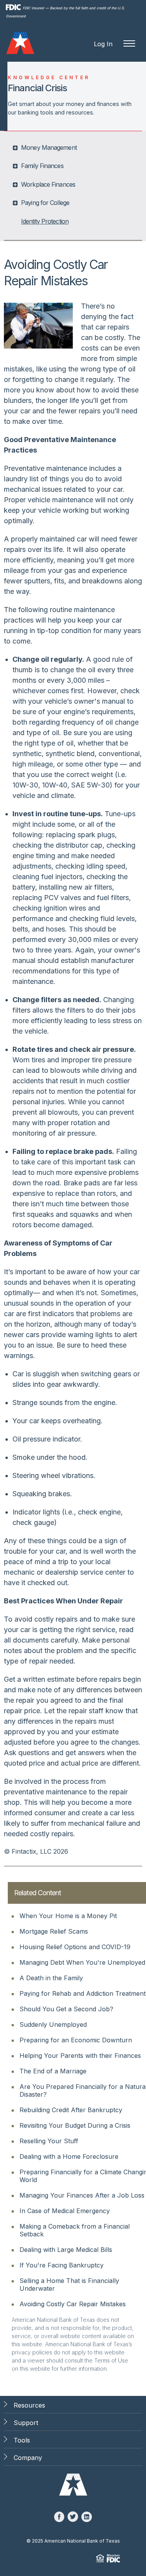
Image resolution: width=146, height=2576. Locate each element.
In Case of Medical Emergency (65, 2211)
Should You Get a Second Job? (66, 2009)
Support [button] (26, 2423)
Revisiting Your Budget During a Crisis (75, 2125)
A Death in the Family (51, 1978)
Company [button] (28, 2458)
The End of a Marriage (53, 2071)
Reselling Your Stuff (49, 2141)
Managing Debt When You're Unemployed (82, 1962)
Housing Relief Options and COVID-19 (75, 1947)
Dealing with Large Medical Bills (66, 2250)
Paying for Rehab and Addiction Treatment (83, 1993)
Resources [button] (29, 2405)
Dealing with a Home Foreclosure (69, 2156)
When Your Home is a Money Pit (68, 1916)
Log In (103, 44)
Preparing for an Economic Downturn (76, 2040)
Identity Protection (45, 221)
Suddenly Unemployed (53, 2024)
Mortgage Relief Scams (54, 1931)
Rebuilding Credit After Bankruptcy (71, 2110)
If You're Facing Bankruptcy (62, 2265)
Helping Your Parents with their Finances (80, 2056)
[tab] (74, 147)
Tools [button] (22, 2440)
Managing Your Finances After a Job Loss (82, 2195)
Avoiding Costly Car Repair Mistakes (73, 2304)
